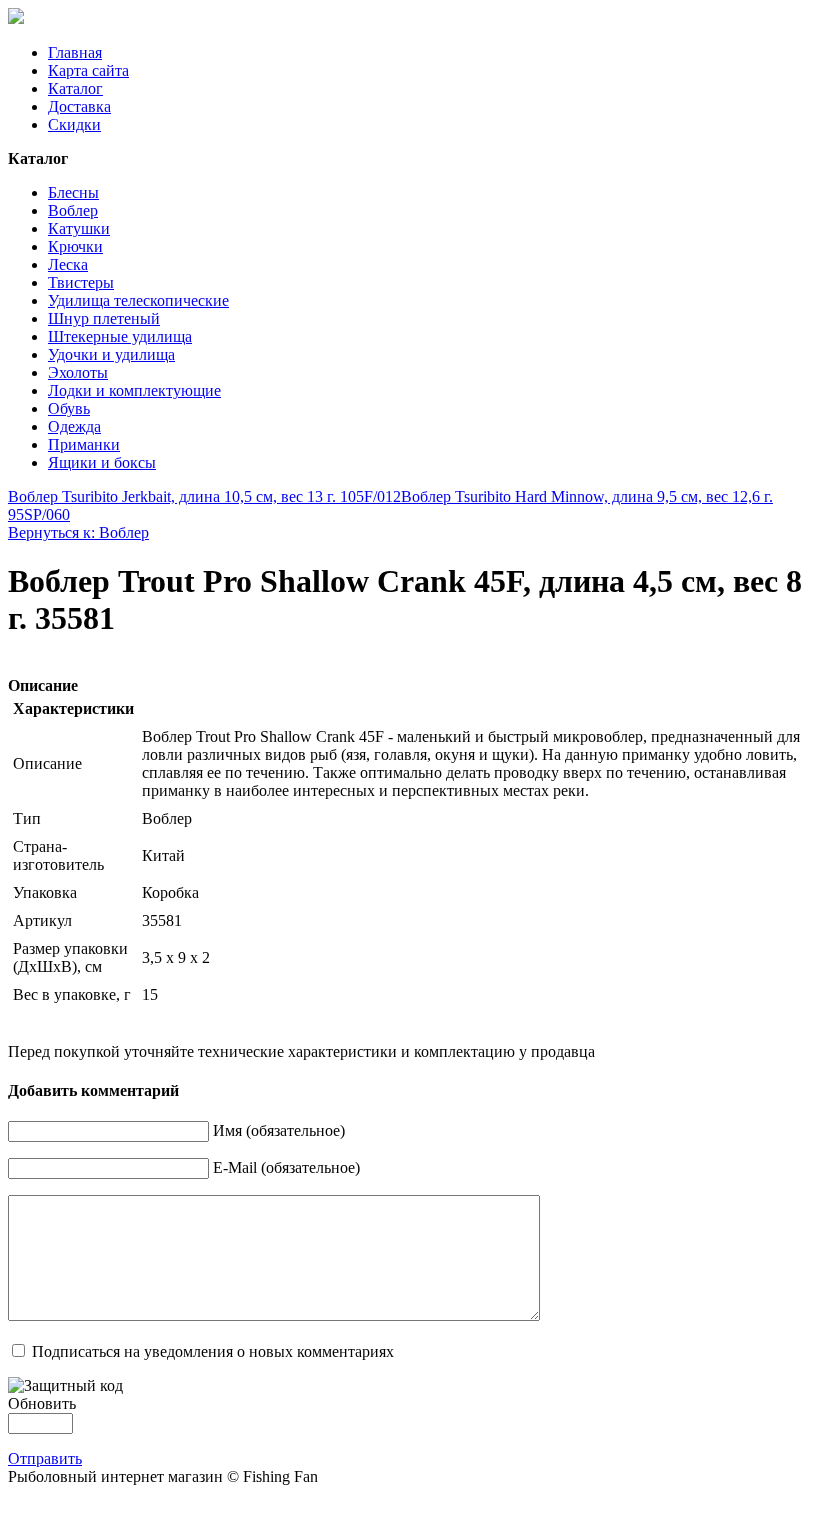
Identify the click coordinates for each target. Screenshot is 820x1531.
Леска (68, 264)
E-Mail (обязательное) (286, 1167)
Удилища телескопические (138, 300)
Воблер (73, 210)
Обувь (69, 408)
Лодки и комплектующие (134, 390)
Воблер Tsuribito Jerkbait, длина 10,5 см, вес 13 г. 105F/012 (204, 496)
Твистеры (81, 282)
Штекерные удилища (120, 336)
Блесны (73, 192)
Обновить (42, 1403)
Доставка (79, 106)
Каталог (75, 88)
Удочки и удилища (111, 354)
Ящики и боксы (102, 462)
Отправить (45, 1458)
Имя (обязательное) (279, 1130)
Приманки (84, 444)
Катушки (79, 228)
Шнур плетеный (104, 318)
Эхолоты (78, 372)
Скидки (74, 124)
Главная (75, 52)
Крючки (75, 246)
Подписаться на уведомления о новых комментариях (213, 1351)
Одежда (74, 426)
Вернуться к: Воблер (78, 532)
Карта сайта (88, 70)
